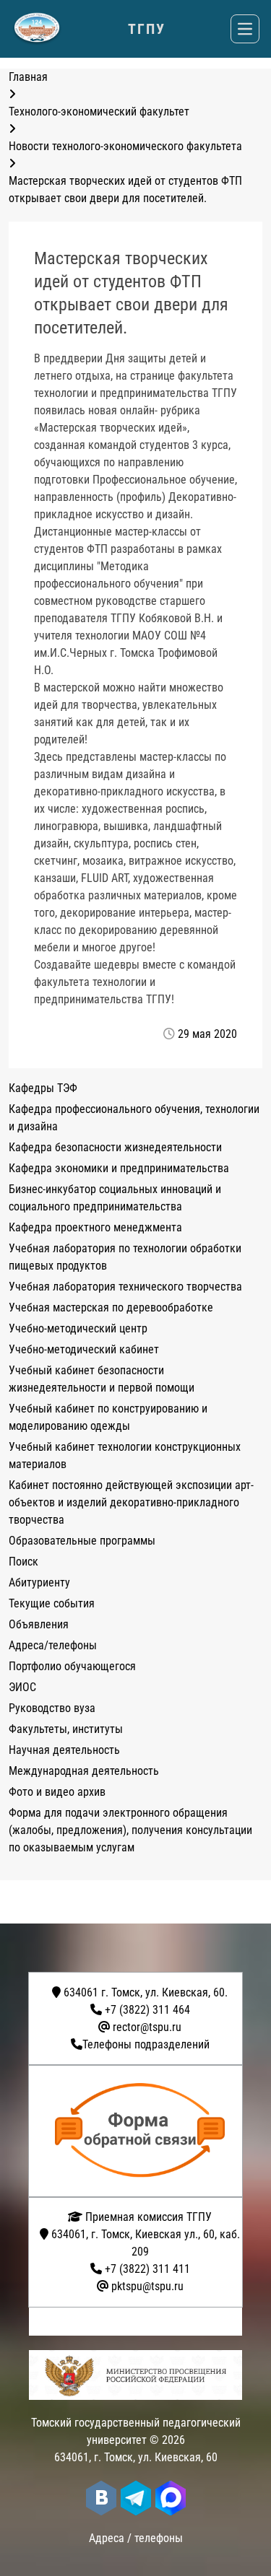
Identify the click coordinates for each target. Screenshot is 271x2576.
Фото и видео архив (57, 1792)
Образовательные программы (82, 1541)
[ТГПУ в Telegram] (136, 2498)
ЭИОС (22, 1687)
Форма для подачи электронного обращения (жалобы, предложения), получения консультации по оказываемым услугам (130, 1830)
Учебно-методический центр (78, 1328)
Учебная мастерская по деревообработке (111, 1307)
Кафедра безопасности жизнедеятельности (115, 1147)
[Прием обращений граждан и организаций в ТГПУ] (140, 2131)
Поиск (23, 1562)
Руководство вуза (52, 1708)
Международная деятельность (84, 1771)
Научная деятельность (64, 1750)
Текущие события (52, 1603)
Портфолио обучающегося (72, 1666)
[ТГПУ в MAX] (171, 2498)
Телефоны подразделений (146, 2044)
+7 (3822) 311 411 (147, 2269)
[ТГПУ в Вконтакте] (101, 2498)
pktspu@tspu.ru (147, 2286)
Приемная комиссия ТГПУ (147, 2217)
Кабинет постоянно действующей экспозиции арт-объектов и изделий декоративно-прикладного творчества (131, 1502)
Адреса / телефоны (136, 2538)
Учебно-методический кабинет (84, 1349)
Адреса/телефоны (53, 1645)
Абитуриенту (39, 1582)
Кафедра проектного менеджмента (95, 1227)
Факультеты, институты (66, 1729)
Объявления (39, 1624)
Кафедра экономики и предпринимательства (119, 1168)
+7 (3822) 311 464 (147, 2010)
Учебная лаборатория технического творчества (125, 1287)
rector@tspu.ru (147, 2027)
